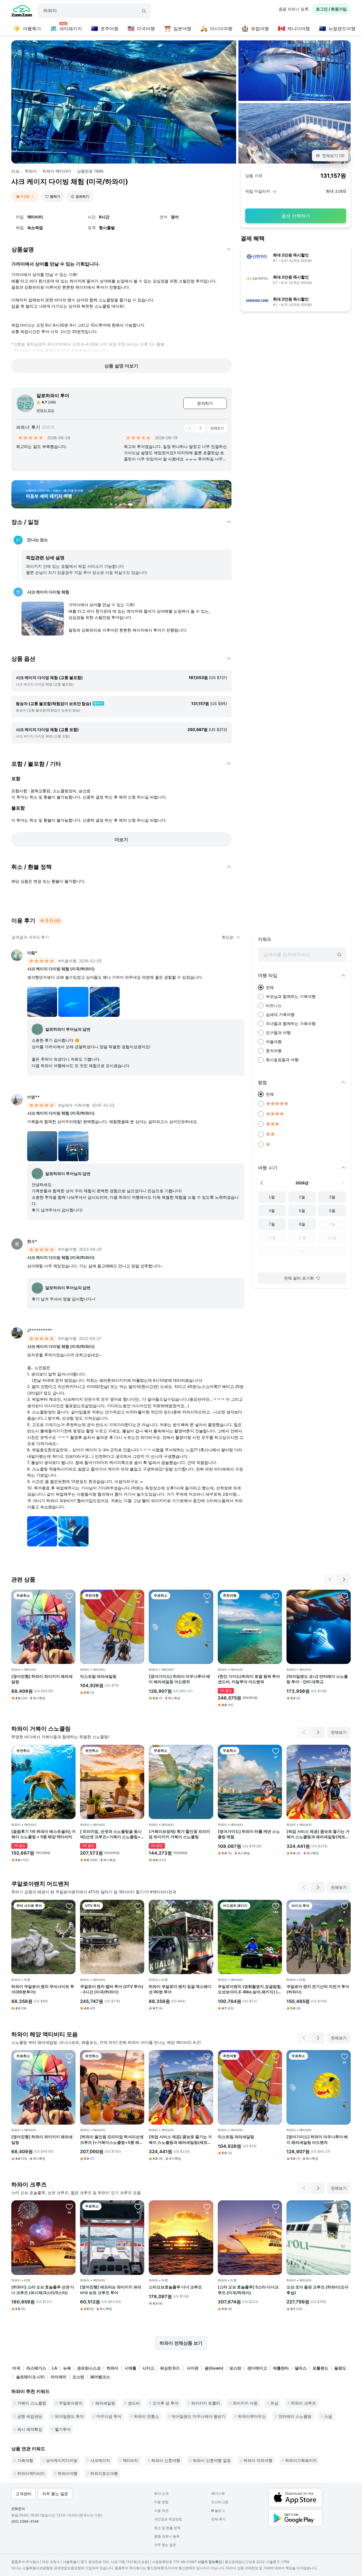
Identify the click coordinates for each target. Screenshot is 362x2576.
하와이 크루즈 (303, 2403)
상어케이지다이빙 (62, 2460)
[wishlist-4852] (138, 1906)
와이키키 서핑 (245, 2403)
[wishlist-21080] (344, 1596)
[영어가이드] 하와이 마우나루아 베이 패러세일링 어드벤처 (179, 1679)
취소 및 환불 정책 (167, 2528)
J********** (40, 1330)
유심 (274, 2403)
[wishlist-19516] (138, 1751)
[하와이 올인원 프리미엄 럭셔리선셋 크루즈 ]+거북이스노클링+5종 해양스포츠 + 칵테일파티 (112, 2140)
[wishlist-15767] (69, 1751)
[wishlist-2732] (276, 2207)
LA (55, 2368)
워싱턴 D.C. (170, 2368)
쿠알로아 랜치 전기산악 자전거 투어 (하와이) (318, 1989)
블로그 (218, 2511)
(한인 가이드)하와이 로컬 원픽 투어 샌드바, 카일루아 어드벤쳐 (249, 1679)
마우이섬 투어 (109, 2416)
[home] (22, 12)
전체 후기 (218, 2519)
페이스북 (218, 2493)
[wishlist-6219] (207, 1751)
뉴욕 (67, 2368)
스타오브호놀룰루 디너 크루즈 (175, 2287)
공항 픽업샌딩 (30, 2416)
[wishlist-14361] (138, 1596)
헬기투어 (63, 2429)
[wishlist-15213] (138, 2207)
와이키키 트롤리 (206, 2403)
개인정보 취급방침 (168, 2519)
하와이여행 (68, 2473)
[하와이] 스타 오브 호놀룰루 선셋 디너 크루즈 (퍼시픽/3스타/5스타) (43, 2290)
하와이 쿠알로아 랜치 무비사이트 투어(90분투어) (43, 1989)
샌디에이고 (257, 2368)
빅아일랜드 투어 (69, 2416)
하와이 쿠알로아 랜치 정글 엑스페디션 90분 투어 (180, 1989)
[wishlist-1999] (276, 1906)
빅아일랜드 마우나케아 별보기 (199, 2416)
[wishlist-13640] (207, 1596)
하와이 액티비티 (57, 171)
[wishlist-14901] (276, 1596)
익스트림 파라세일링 (98, 1676)
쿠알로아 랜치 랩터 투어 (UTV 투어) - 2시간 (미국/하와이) (112, 1989)
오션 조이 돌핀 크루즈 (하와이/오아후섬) (317, 2290)
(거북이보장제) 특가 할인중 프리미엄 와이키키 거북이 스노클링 (179, 1834)
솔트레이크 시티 (30, 2377)
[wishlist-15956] (138, 2056)
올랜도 (340, 2368)
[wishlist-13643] (276, 1751)
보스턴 (235, 2368)
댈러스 (301, 2368)
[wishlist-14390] (207, 2207)
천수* (32, 1241)
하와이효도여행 (104, 2473)
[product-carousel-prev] (190, 428)
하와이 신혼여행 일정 (212, 2460)
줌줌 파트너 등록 (294, 9)
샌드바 (134, 2403)
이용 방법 (161, 2502)
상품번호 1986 (90, 171)
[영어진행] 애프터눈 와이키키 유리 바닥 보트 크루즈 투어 (111, 2290)
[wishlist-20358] (344, 1751)
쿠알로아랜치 (71, 2403)
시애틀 (130, 2368)
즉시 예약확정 (30, 2429)
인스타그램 (220, 2502)
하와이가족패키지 (301, 2460)
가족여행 (25, 2460)
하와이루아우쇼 (252, 2416)
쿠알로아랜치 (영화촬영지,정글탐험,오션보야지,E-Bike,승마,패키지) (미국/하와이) (250, 1989)
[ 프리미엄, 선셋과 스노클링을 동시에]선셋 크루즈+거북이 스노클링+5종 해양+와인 (112, 1834)
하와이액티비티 (31, 2473)
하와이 (31, 171)
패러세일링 (105, 2403)
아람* (32, 953)
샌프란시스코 (89, 2368)
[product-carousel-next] (200, 428)
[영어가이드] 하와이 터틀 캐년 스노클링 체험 (249, 1834)
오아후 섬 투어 (165, 2403)
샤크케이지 (100, 2460)
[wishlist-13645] (69, 1596)
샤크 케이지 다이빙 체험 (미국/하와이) (61, 969)
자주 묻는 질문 (165, 2545)
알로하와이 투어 (53, 395)
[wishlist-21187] (207, 1906)
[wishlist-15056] (69, 1906)
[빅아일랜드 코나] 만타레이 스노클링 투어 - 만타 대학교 (317, 1679)
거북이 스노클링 (32, 2403)
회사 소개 (161, 2493)
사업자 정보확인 (210, 2562)
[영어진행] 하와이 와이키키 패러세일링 (42, 1679)
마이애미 (59, 2377)
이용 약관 (161, 2511)
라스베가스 (36, 2368)
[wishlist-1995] (344, 2207)
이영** (33, 1097)
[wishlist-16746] (69, 2207)
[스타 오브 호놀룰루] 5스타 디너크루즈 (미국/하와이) (248, 2290)
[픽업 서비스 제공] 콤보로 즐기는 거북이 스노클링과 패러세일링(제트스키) (318, 1834)
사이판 (193, 2368)
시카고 (148, 2368)
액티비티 (131, 2460)
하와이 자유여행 (258, 2460)
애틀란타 (281, 2368)
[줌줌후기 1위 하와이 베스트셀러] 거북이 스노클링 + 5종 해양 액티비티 (43, 1834)
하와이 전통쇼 (146, 2416)
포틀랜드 (320, 2368)
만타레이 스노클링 (295, 2416)
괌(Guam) (214, 2368)
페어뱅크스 (100, 2377)
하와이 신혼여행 (166, 2460)
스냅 (328, 2416)
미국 (15, 171)
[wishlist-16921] (344, 1906)
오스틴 (78, 2377)
